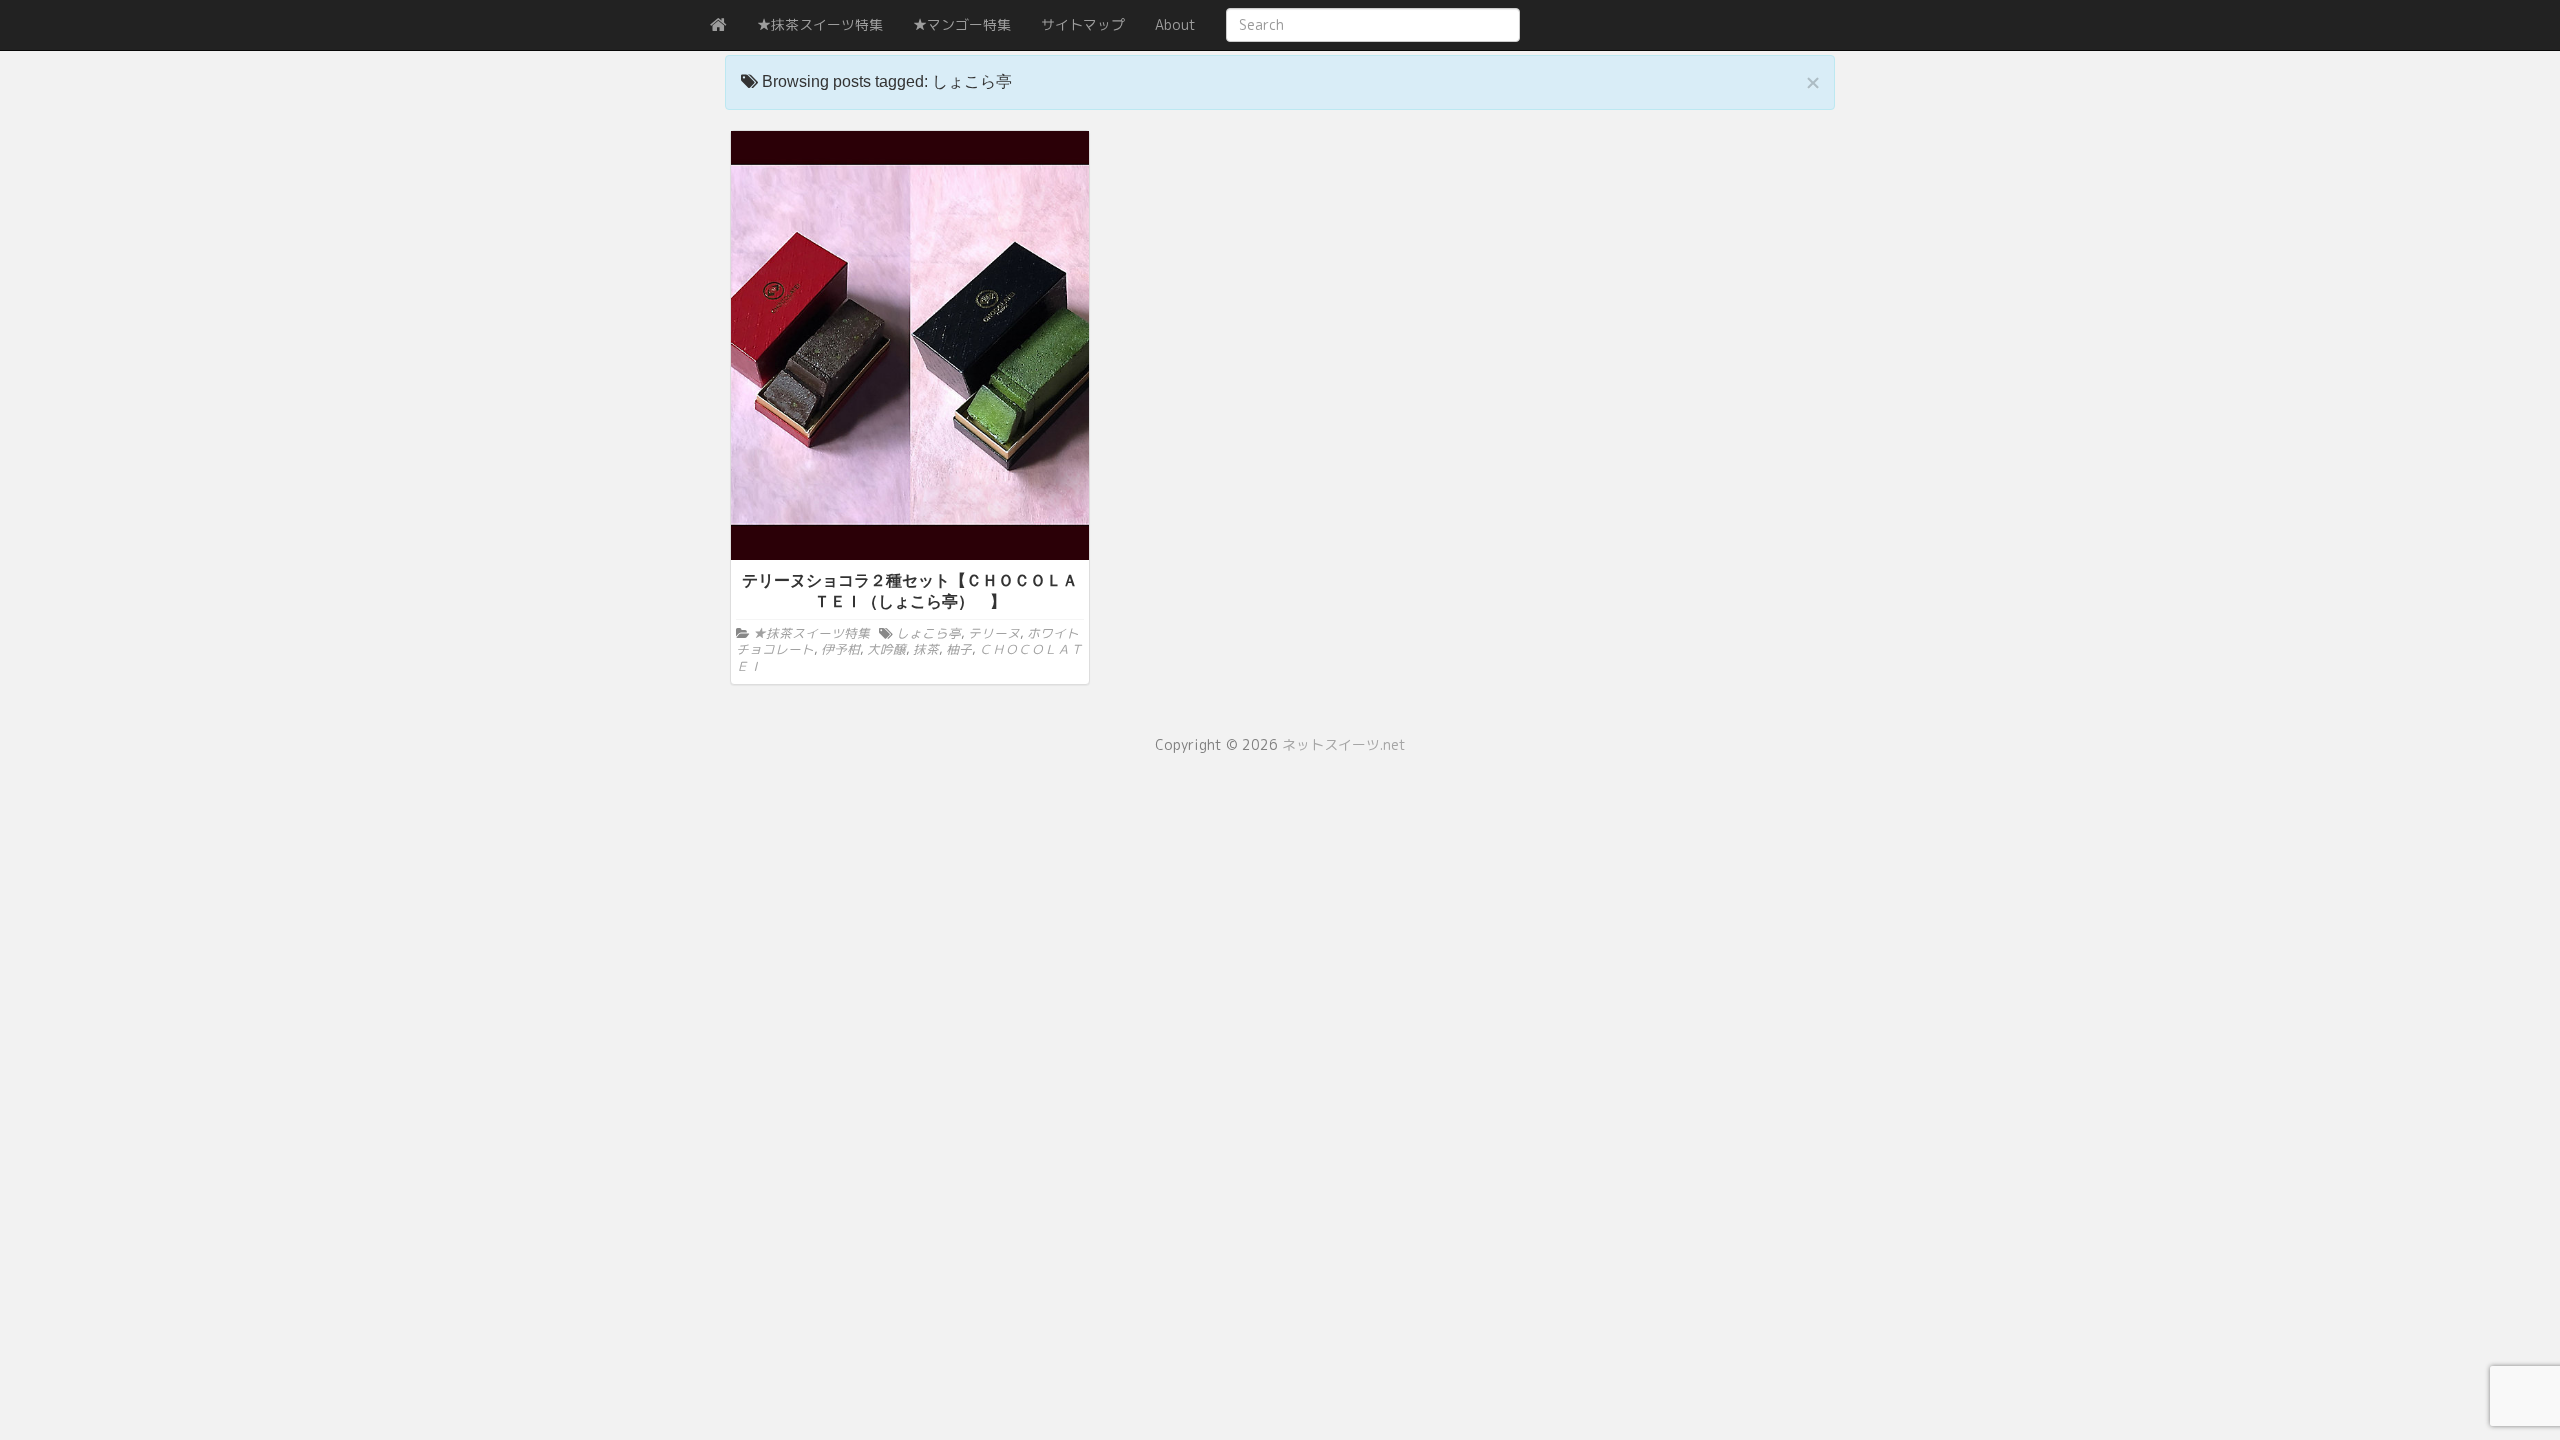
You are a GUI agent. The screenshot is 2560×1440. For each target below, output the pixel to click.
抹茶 (926, 649)
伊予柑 (840, 649)
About (1175, 24)
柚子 (959, 649)
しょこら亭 (928, 633)
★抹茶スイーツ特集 (820, 24)
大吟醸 (886, 649)
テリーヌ (994, 633)
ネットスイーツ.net (1344, 744)
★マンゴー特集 (962, 24)
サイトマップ (1083, 24)
